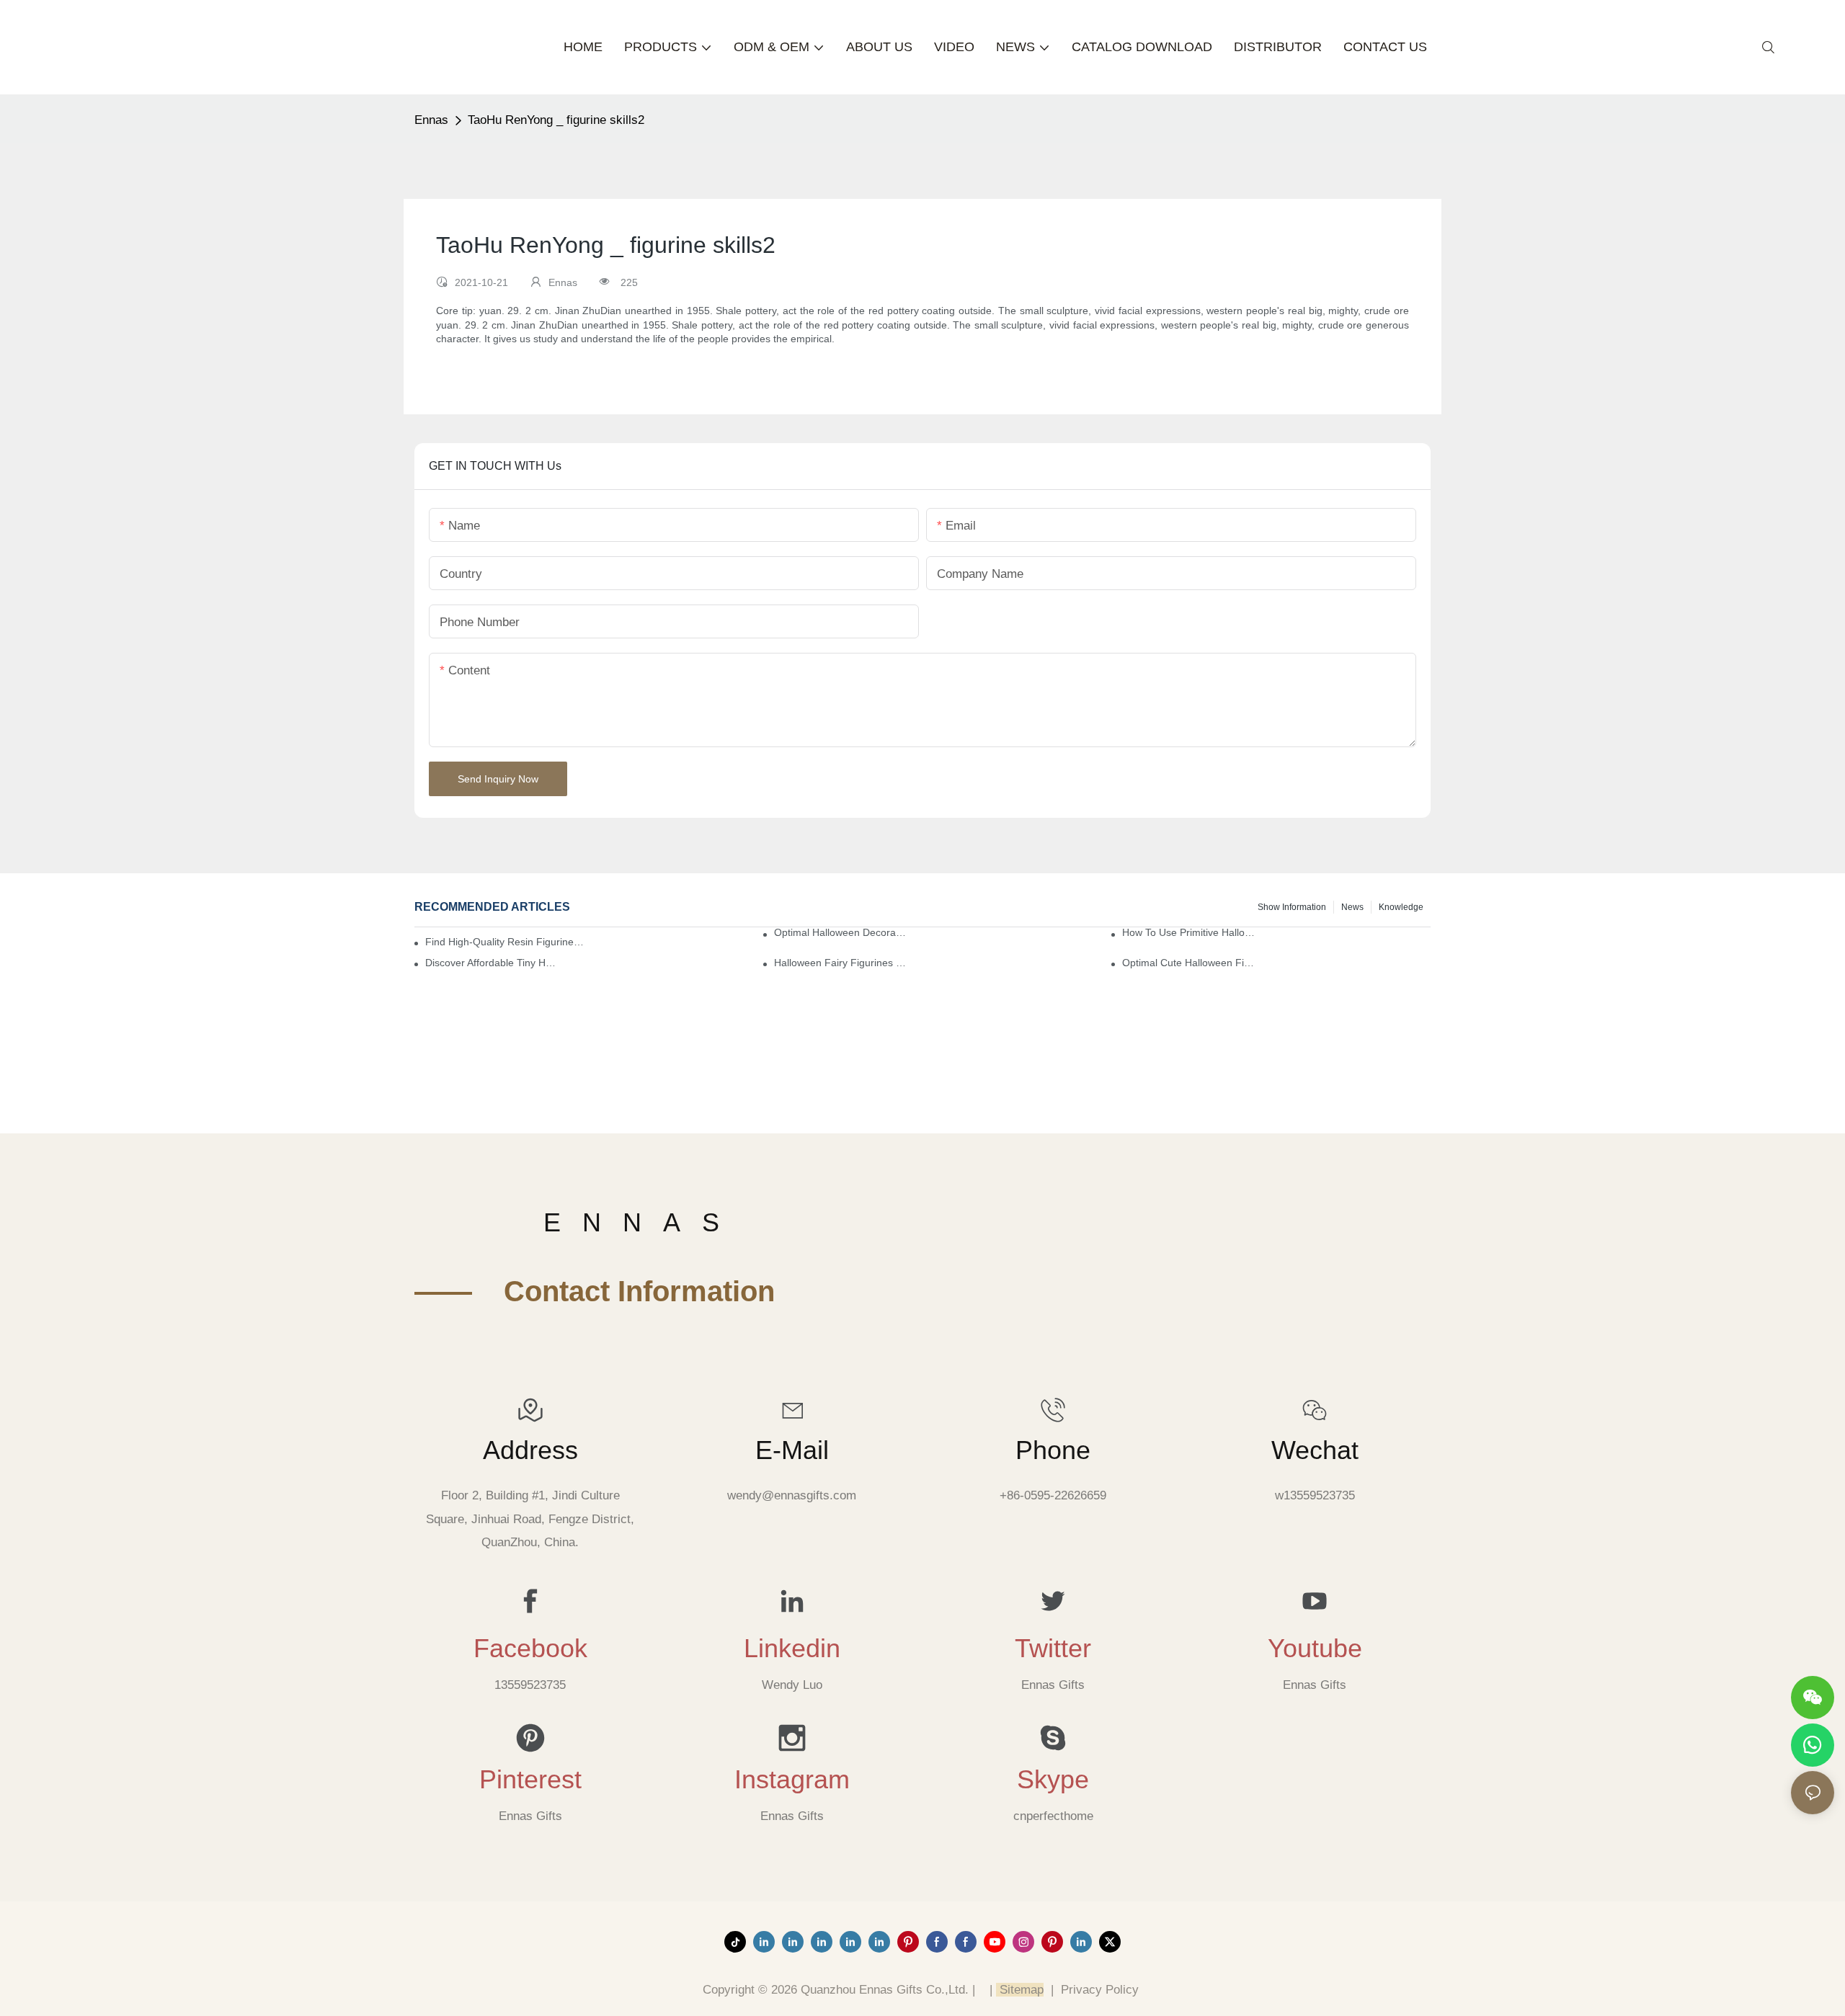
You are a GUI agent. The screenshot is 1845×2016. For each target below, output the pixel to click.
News (1352, 907)
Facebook (530, 1649)
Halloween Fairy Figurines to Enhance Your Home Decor (841, 963)
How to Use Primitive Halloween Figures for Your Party (1189, 932)
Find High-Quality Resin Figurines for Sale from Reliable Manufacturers (506, 942)
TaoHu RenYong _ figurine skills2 (556, 120)
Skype (1053, 1780)
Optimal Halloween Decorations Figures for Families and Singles (841, 932)
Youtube (1315, 1649)
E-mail (792, 1450)
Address (530, 1450)
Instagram (792, 1780)
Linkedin (792, 1649)
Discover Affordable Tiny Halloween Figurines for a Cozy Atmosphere (492, 963)
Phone (1053, 1450)
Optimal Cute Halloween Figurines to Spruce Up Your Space (1189, 963)
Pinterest (530, 1780)
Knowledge (1401, 907)
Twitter (1053, 1649)
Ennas (431, 120)
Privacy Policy (1100, 1990)
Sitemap (1020, 1990)
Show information (1292, 907)
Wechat (1315, 1450)
